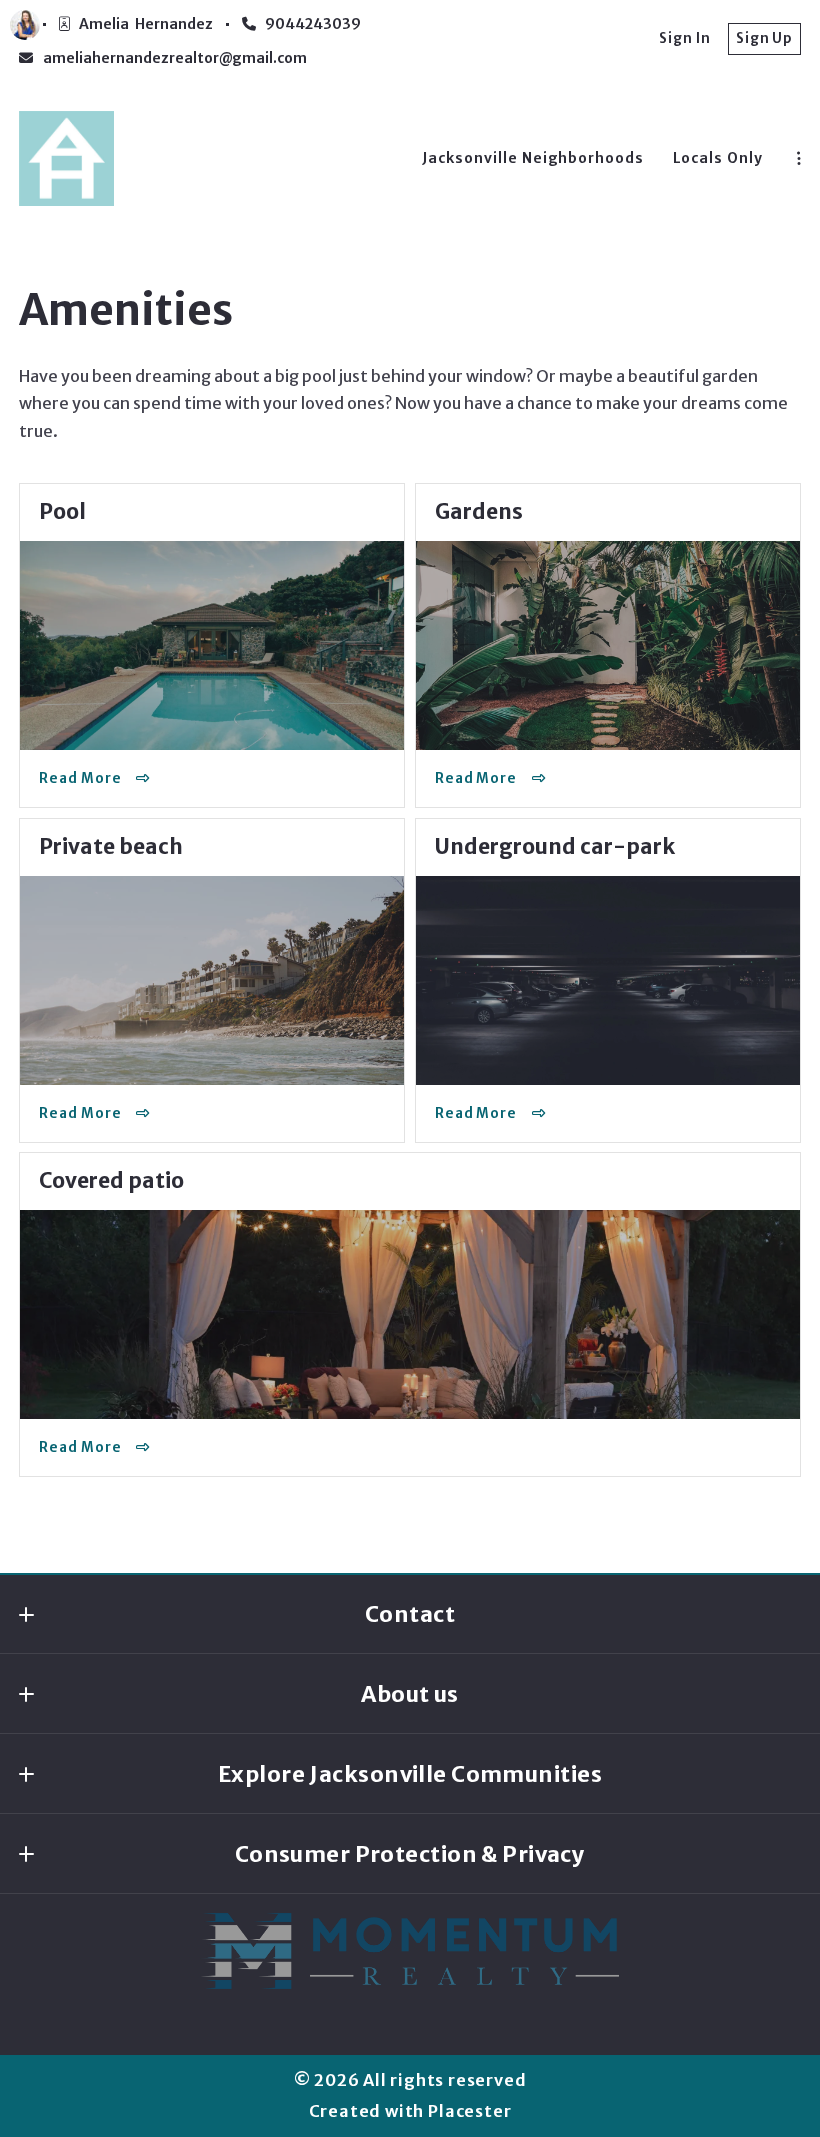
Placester (469, 2111)
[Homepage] (66, 158)
